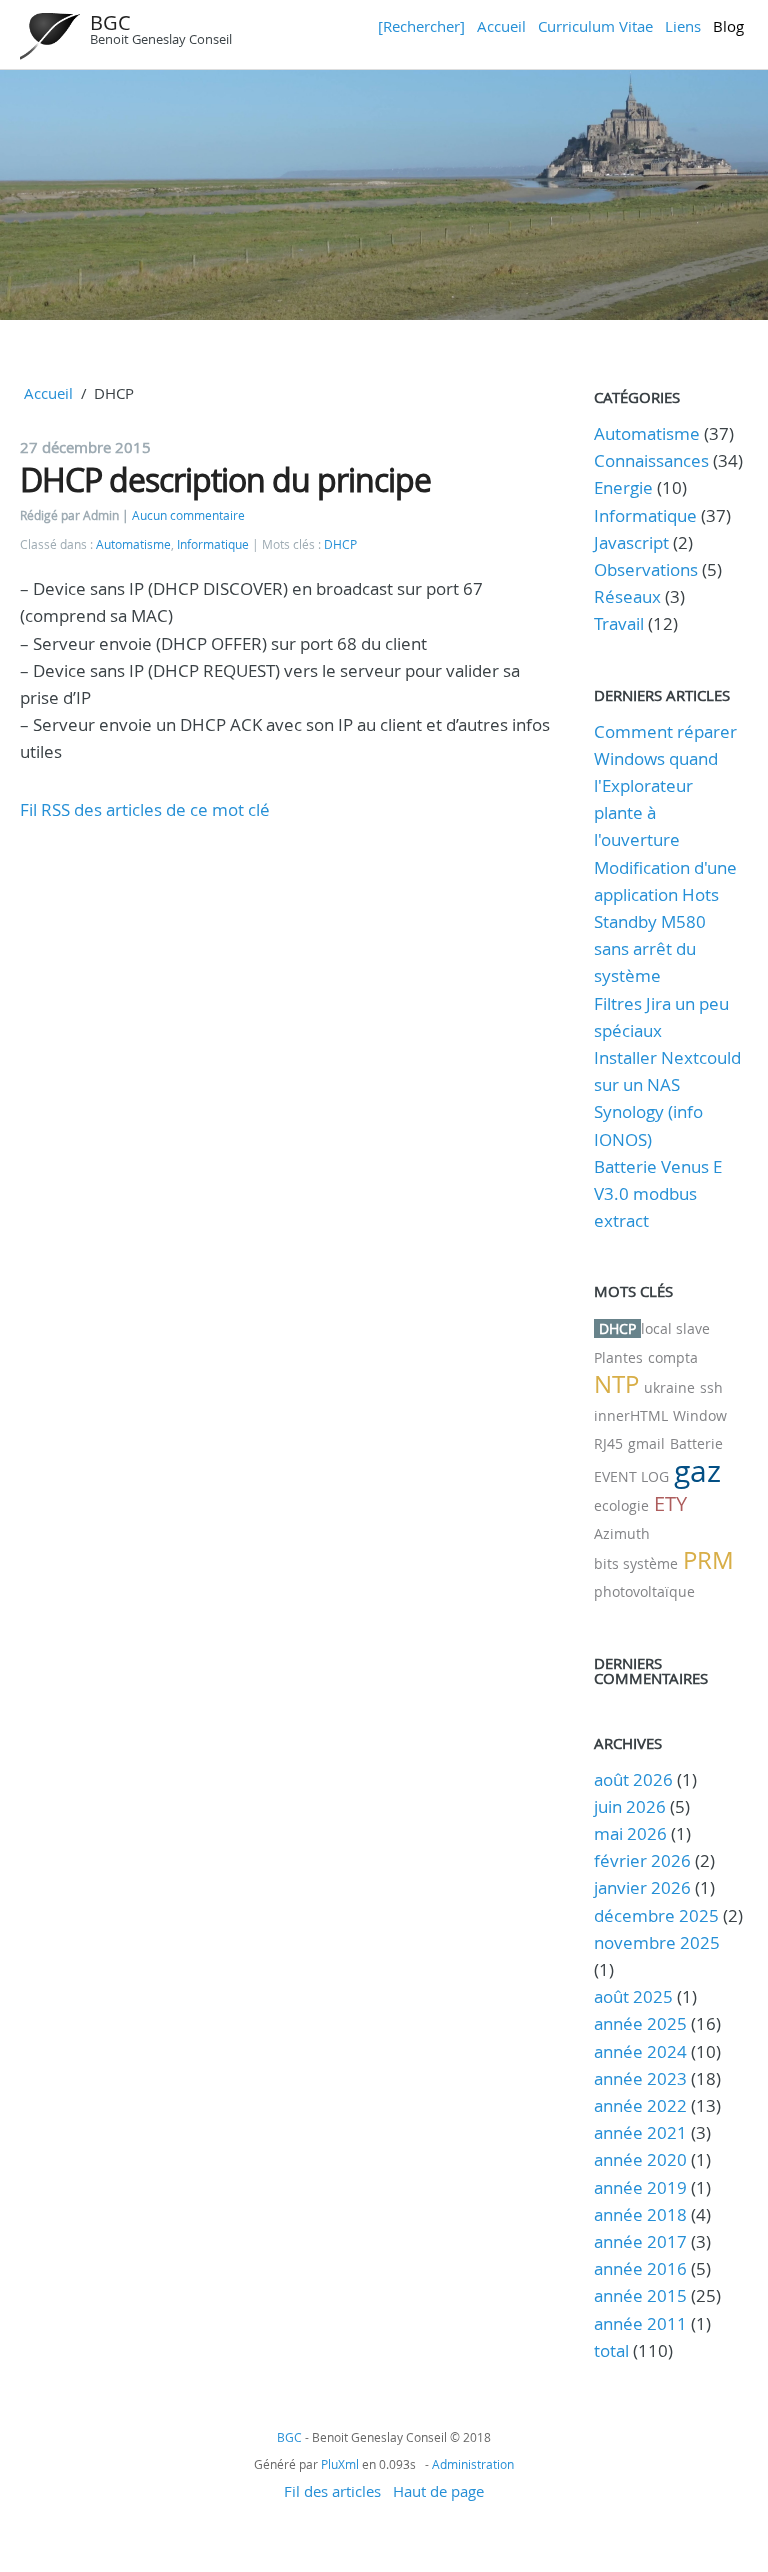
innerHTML (631, 1415)
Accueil (501, 26)
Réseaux (627, 596)
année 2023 (640, 2078)
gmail (646, 1443)
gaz (697, 1471)
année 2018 (640, 2214)
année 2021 (640, 2132)
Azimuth (622, 1533)
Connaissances (651, 460)
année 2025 (640, 2023)
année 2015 (640, 2295)
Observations (646, 569)
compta (673, 1357)
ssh (711, 1387)
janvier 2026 (642, 1887)
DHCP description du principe (225, 479)
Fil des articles (332, 2491)
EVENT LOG (631, 1476)
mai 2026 (630, 1833)
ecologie (621, 1505)
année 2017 (640, 2241)
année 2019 (640, 2187)
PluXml (340, 2464)
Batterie (696, 1443)
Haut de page (438, 2491)
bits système (636, 1563)
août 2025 (633, 1996)
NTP (616, 1384)
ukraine (669, 1387)
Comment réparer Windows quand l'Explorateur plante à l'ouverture (665, 786)
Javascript (631, 542)
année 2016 (640, 2268)
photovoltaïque (644, 1591)
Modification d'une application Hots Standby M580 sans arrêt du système (665, 922)
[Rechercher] (421, 26)
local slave (675, 1328)
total (613, 2350)
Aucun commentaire (188, 515)
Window (700, 1415)
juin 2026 (630, 1806)
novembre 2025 (657, 1942)
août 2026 (633, 1779)
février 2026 (642, 1860)
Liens (683, 26)
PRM (708, 1560)
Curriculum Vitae (595, 26)
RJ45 (608, 1443)
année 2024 (640, 2051)
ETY (670, 1503)
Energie (623, 487)
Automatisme (133, 544)
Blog (728, 26)
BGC (110, 22)
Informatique (213, 544)
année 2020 (640, 2159)
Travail (619, 623)
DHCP (340, 544)
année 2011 (640, 2323)
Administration (473, 2464)
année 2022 (640, 2105)
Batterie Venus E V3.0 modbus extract (658, 1193)
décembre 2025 (656, 1915)
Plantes (618, 1357)
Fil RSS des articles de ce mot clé (145, 809)
